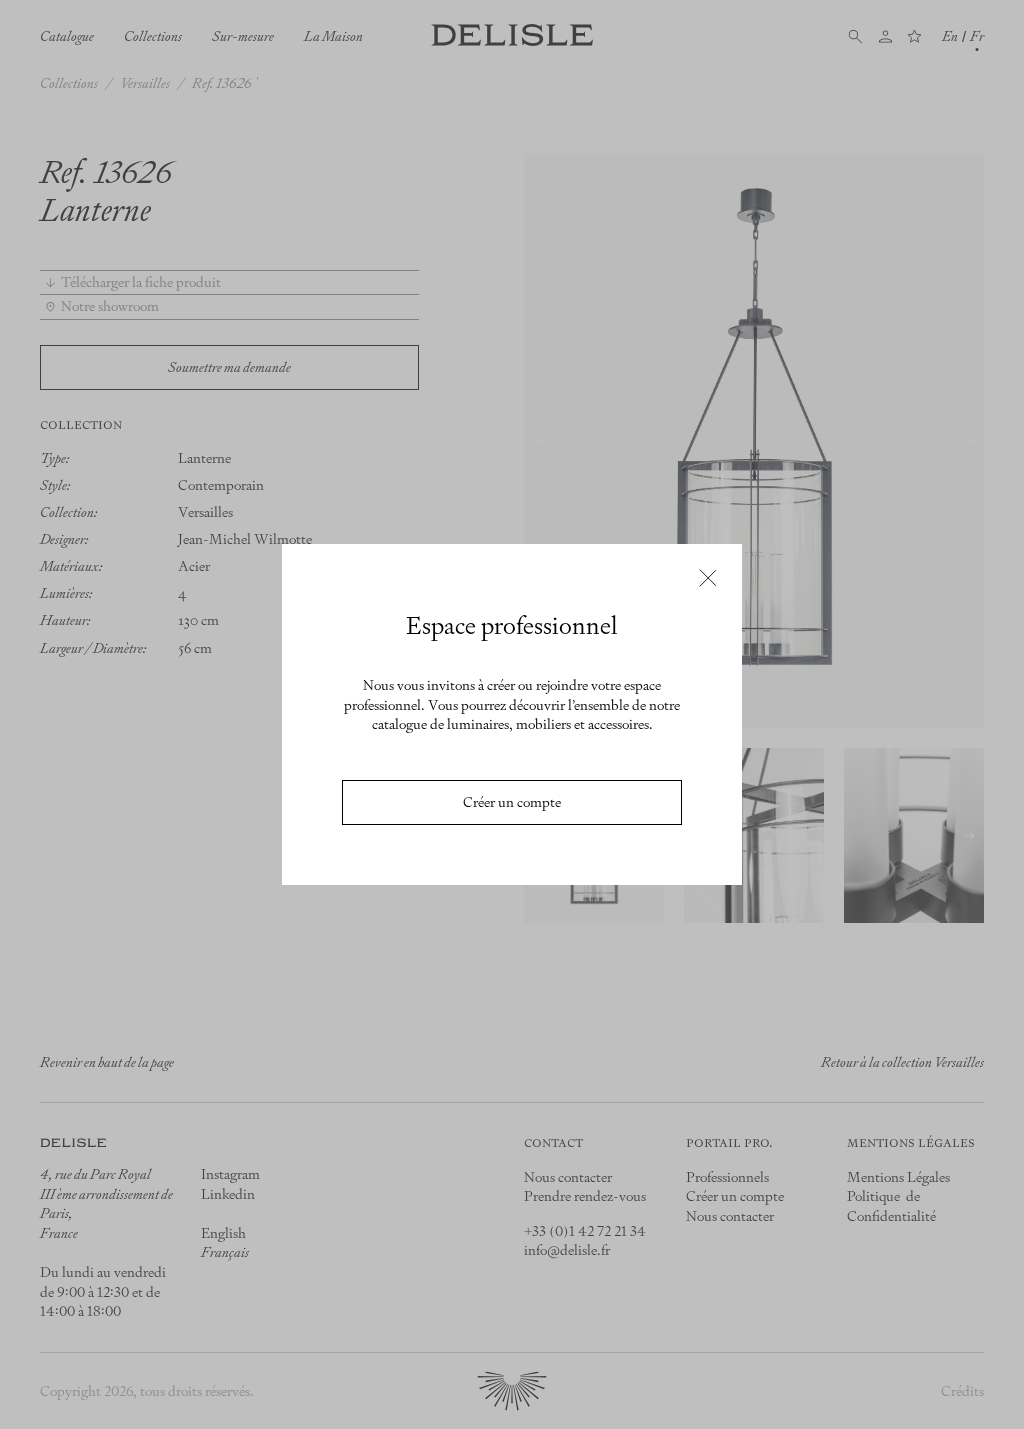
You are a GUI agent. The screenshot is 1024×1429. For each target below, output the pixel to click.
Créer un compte (512, 802)
